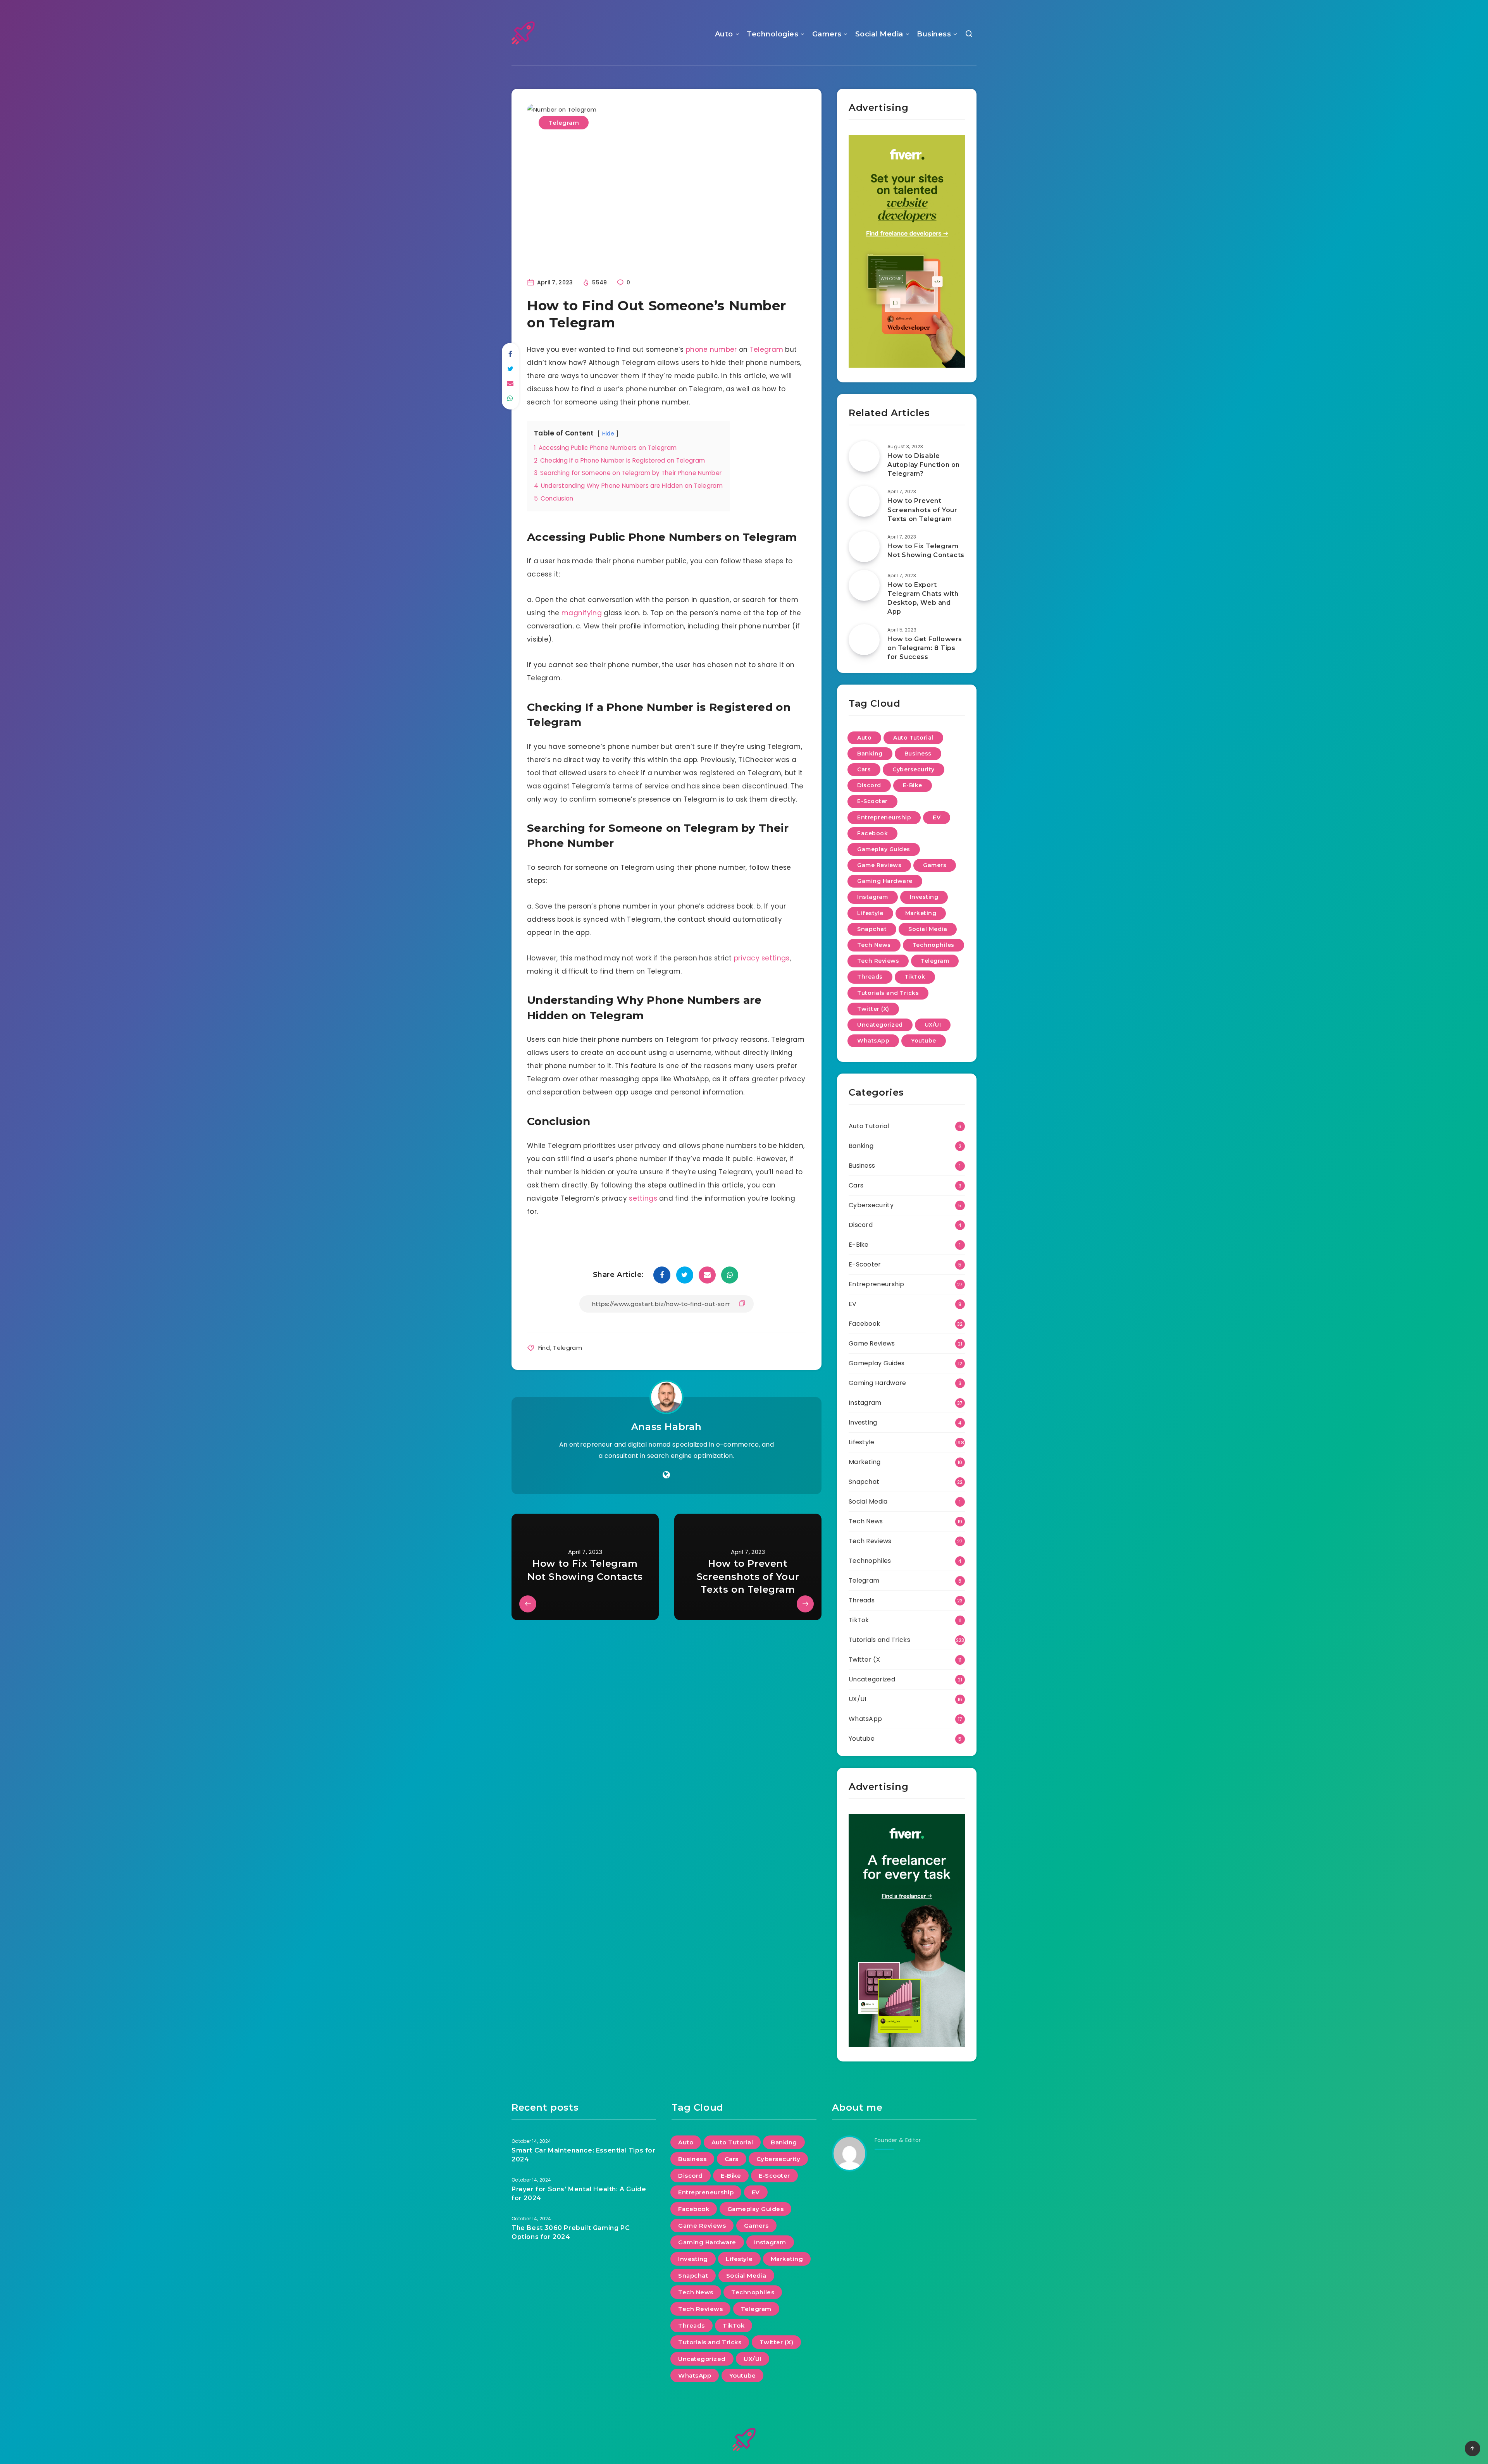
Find (544, 1348)
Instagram (873, 897)
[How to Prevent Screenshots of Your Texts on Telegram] (864, 501)
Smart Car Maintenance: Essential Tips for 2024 (584, 2155)
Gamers (827, 34)
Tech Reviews (878, 961)
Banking (870, 754)
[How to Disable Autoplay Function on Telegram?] (864, 456)
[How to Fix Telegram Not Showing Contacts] (864, 547)
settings (643, 1198)
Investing (924, 897)
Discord (869, 785)
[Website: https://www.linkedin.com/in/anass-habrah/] (666, 1475)
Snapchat (872, 929)
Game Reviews (879, 865)
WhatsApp (873, 1041)
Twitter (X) (873, 1009)
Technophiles (933, 945)
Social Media (879, 34)
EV (937, 817)
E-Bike (913, 785)
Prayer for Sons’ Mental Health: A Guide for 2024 (579, 2194)
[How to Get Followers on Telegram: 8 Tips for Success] (864, 640)
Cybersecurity (914, 769)
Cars (864, 769)
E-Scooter (872, 801)
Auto (724, 34)
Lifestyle (870, 913)
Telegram (564, 123)
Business (934, 34)
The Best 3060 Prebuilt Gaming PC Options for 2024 (571, 2232)
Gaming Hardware (885, 881)
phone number (711, 349)
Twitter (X (864, 1660)
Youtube (924, 1041)
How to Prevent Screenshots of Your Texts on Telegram (922, 510)
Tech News (874, 945)
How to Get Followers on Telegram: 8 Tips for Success (925, 648)
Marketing (921, 913)
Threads (870, 977)
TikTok (915, 977)
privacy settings (762, 958)
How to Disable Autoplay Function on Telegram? (924, 465)
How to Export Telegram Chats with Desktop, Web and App (923, 598)
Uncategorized (880, 1025)
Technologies (772, 34)
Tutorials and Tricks (888, 993)
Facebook (872, 833)
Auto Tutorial (913, 738)
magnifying (582, 613)
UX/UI (933, 1025)
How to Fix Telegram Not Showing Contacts (926, 551)
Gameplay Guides (884, 849)
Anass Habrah (666, 1427)
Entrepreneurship (884, 817)
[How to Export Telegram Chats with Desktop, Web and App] (864, 585)
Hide (608, 434)
